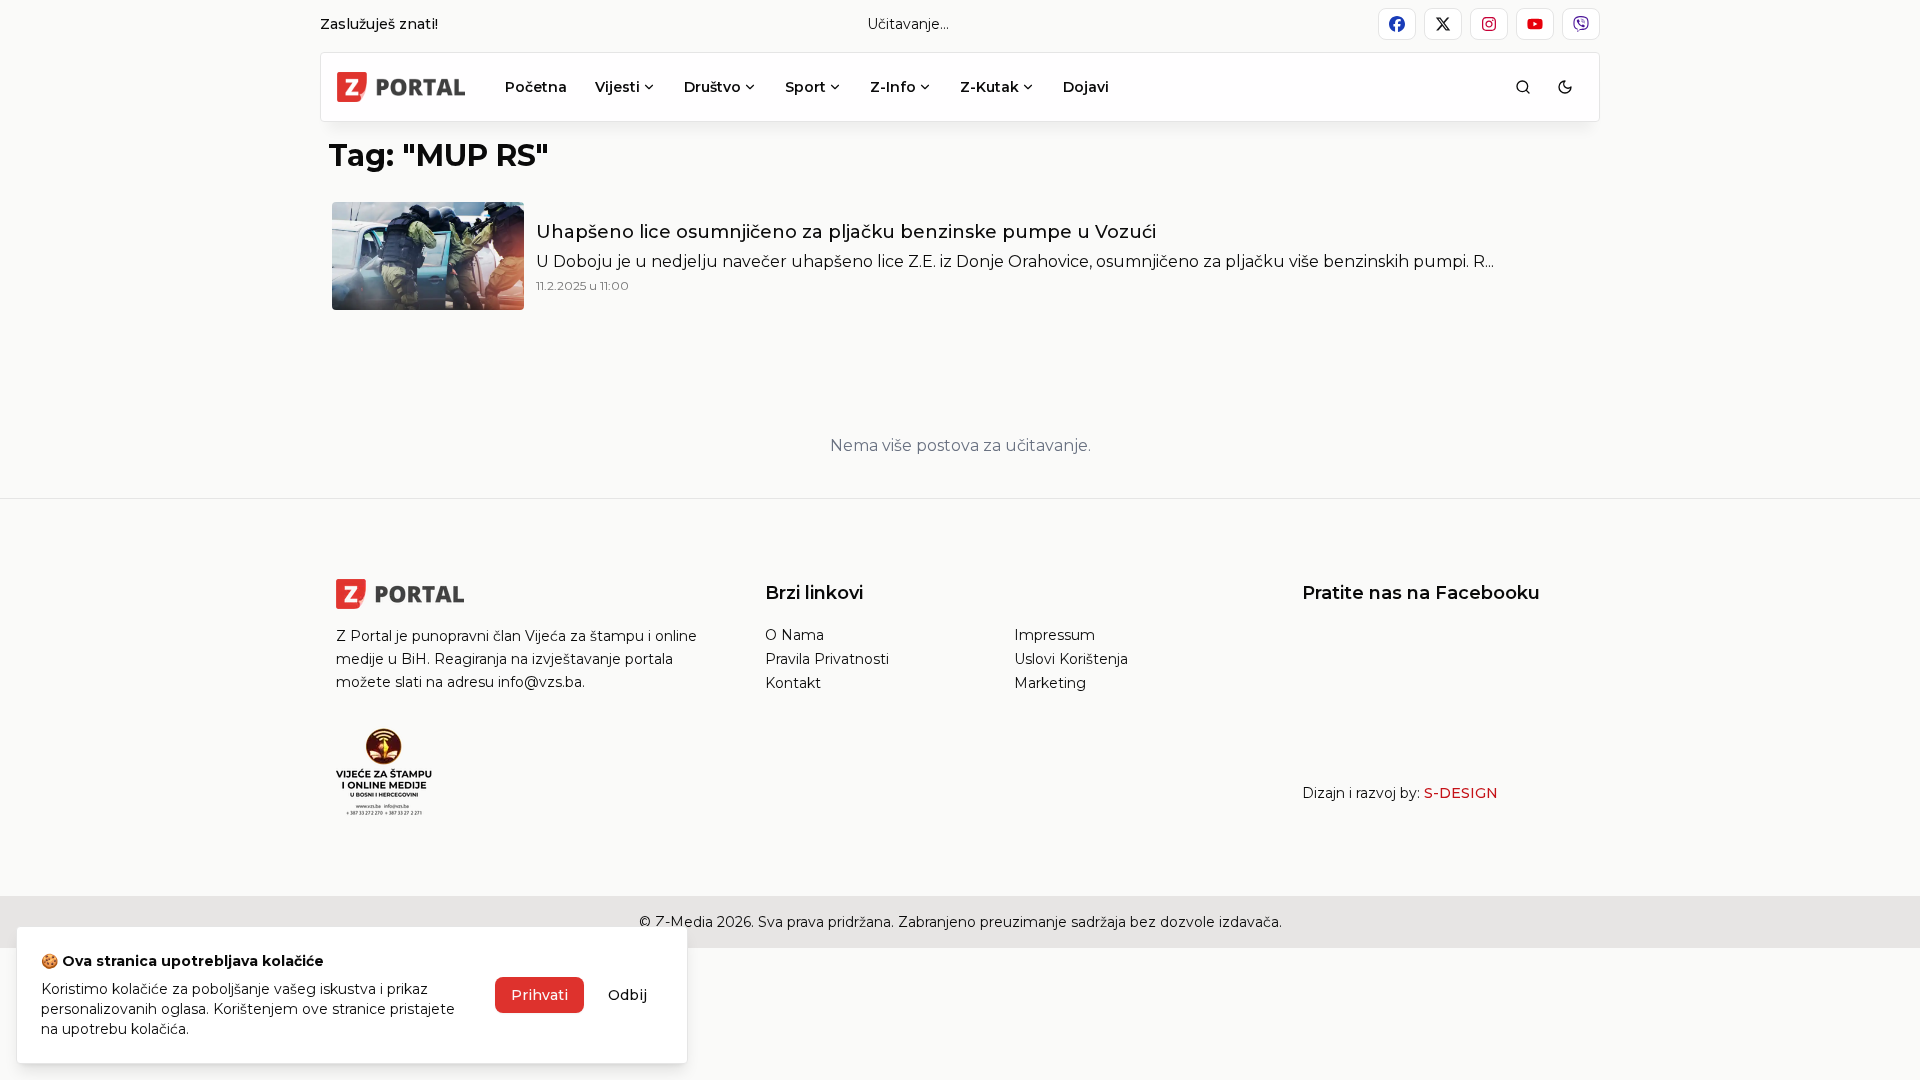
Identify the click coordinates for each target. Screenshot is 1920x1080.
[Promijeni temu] (1565, 87)
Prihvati (539, 995)
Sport (805, 87)
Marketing (1050, 683)
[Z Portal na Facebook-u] (1397, 24)
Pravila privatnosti (827, 659)
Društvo (712, 87)
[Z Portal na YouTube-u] (1535, 24)
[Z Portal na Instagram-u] (1489, 24)
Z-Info (893, 87)
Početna (536, 87)
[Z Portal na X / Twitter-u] (1443, 24)
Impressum (1054, 635)
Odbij (627, 995)
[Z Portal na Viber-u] (1581, 24)
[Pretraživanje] (1523, 87)
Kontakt (793, 683)
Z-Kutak (989, 87)
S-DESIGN (1461, 793)
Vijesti (617, 87)
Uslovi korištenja (1071, 659)
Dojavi (1086, 87)
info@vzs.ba (540, 682)
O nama (794, 635)
